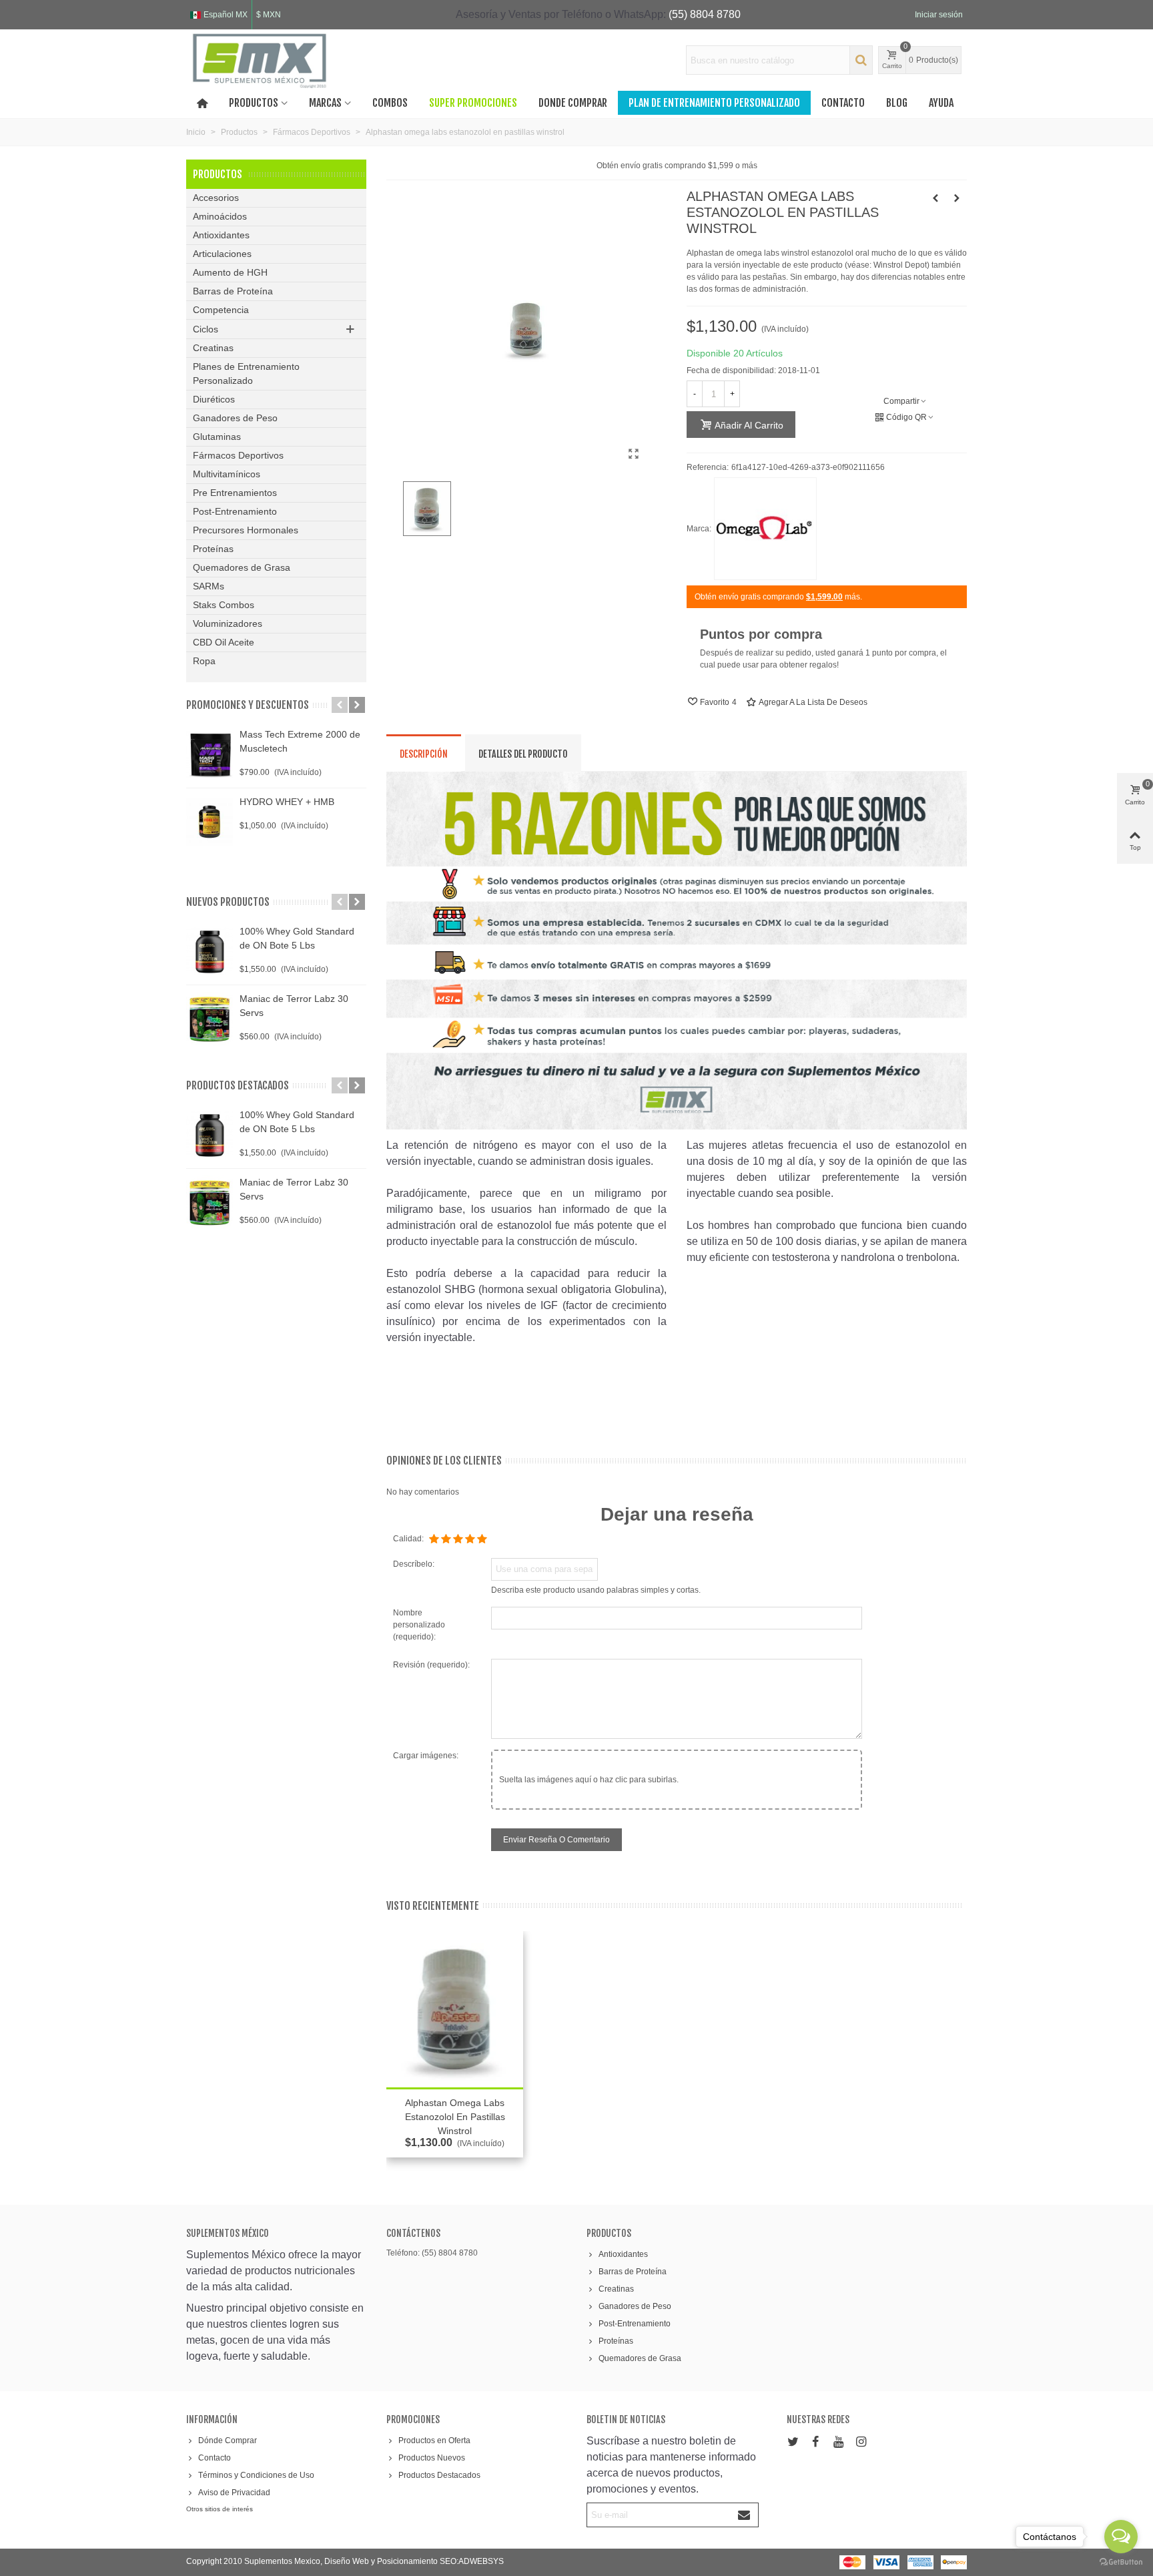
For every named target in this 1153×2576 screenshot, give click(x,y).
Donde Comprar (573, 103)
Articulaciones (222, 254)
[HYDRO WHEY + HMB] (210, 822)
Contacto (843, 103)
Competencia (221, 310)
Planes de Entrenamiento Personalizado (246, 373)
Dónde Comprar (228, 2440)
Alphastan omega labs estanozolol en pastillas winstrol (455, 2117)
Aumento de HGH (230, 272)
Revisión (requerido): (431, 1665)
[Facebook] (815, 2442)
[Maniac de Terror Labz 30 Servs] (210, 1019)
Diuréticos (214, 399)
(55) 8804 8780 (705, 14)
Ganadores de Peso (235, 418)
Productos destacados (238, 1085)
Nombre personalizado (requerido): (419, 1625)
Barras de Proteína (233, 291)
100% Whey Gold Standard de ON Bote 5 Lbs (297, 938)
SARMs (209, 586)
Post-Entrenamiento (235, 511)
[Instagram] (861, 2442)
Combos (390, 103)
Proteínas (213, 549)
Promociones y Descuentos (248, 705)
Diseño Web (348, 2561)
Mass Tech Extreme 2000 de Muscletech (300, 741)
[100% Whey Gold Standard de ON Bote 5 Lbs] (210, 951)
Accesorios (216, 198)
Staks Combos (224, 605)
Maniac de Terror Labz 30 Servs (294, 1006)
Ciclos (206, 329)
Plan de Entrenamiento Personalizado (714, 103)
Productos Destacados (439, 2475)
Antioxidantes (221, 235)
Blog (897, 103)
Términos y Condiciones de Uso (256, 2475)
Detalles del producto (523, 754)
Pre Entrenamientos (235, 493)
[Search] (861, 60)
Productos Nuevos (432, 2458)
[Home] (202, 103)
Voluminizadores (228, 623)
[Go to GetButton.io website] (1121, 2562)
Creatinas (213, 348)
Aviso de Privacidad (234, 2493)
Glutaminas (217, 437)
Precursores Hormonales (246, 530)
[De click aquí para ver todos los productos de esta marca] (765, 529)
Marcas (325, 103)
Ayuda (941, 103)
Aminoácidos (220, 216)
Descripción (424, 754)
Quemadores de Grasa (242, 567)
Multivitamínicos (227, 474)
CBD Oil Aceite (224, 642)
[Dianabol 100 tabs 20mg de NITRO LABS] (957, 198)
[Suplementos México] (260, 60)
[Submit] (745, 2515)
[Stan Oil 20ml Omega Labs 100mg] (935, 198)
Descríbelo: (414, 1564)
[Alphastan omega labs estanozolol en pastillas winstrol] (633, 454)
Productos (254, 103)
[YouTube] (838, 2442)
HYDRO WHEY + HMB (287, 802)
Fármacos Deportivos (238, 455)
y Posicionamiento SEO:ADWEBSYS (437, 2561)
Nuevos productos (228, 902)
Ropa (204, 661)
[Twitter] (793, 2442)
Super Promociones (473, 103)
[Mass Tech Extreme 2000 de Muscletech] (210, 754)
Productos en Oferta (434, 2440)
